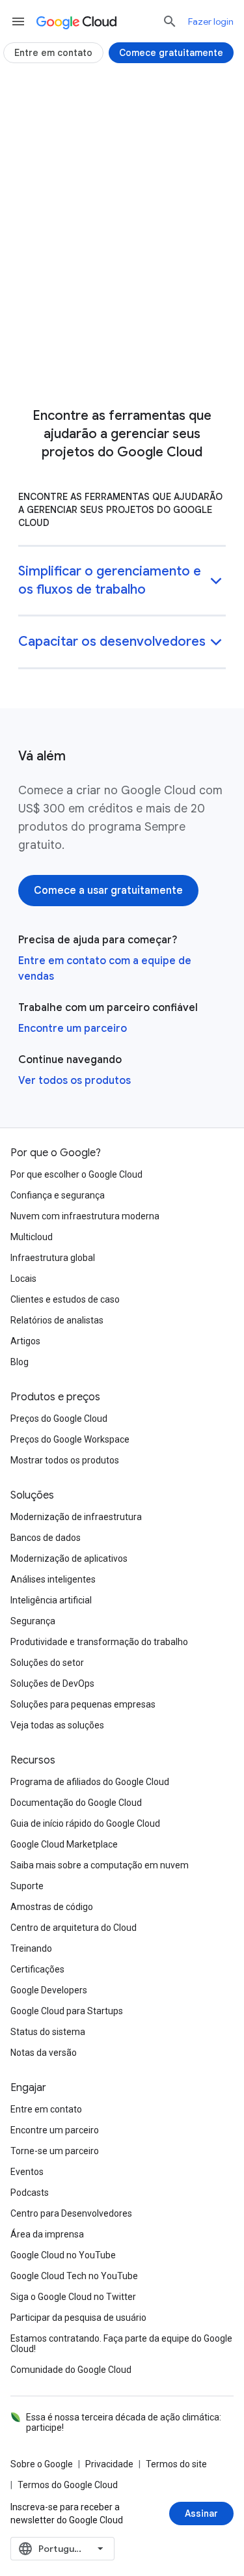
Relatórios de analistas (57, 1320)
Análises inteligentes (53, 1579)
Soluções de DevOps (52, 1683)
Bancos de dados (46, 1538)
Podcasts (30, 2193)
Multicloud (32, 1237)
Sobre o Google (42, 2464)
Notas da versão (44, 2053)
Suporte (27, 1886)
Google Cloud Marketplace (64, 1844)
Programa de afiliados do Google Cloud (90, 1782)
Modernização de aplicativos (69, 1558)
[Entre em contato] (53, 53)
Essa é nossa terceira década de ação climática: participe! (124, 2422)
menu (18, 21)
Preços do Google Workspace (70, 1439)
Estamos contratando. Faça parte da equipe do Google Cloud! (121, 2344)
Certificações (37, 1969)
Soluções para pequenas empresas (83, 1704)
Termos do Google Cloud (68, 2485)
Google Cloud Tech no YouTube (74, 2276)
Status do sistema (48, 2032)
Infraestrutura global (53, 1258)
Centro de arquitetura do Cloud (74, 1928)
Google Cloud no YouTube (63, 2255)
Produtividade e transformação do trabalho (99, 1642)
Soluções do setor (47, 1663)
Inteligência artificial (51, 1600)
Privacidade (109, 2464)
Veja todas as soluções (57, 1725)
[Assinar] (201, 2514)
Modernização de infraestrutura (76, 1517)
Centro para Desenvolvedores (71, 2213)
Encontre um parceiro (73, 1029)
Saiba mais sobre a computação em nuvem (100, 1865)
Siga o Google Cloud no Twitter (73, 2297)
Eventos (27, 2172)
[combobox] (62, 2549)
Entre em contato (46, 2109)
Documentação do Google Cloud (76, 1803)
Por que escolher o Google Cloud (76, 1174)
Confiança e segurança (58, 1195)
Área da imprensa (47, 2234)
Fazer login (211, 21)
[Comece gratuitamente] (171, 53)
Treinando (31, 1948)
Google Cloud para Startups (67, 2011)
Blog (20, 1362)
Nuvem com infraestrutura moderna (85, 1216)
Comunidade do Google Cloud (71, 2370)
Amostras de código (52, 1907)
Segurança (33, 1621)
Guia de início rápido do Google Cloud (85, 1823)
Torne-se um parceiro (55, 2151)
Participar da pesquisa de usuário (78, 2318)
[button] (122, 582)
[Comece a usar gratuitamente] (108, 891)
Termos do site (176, 2464)
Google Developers (49, 1990)
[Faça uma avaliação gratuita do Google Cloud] (122, 367)
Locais (23, 1279)
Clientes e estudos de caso (65, 1299)
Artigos (25, 1341)
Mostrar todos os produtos (65, 1460)
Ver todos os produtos (75, 1081)
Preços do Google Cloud (59, 1419)
